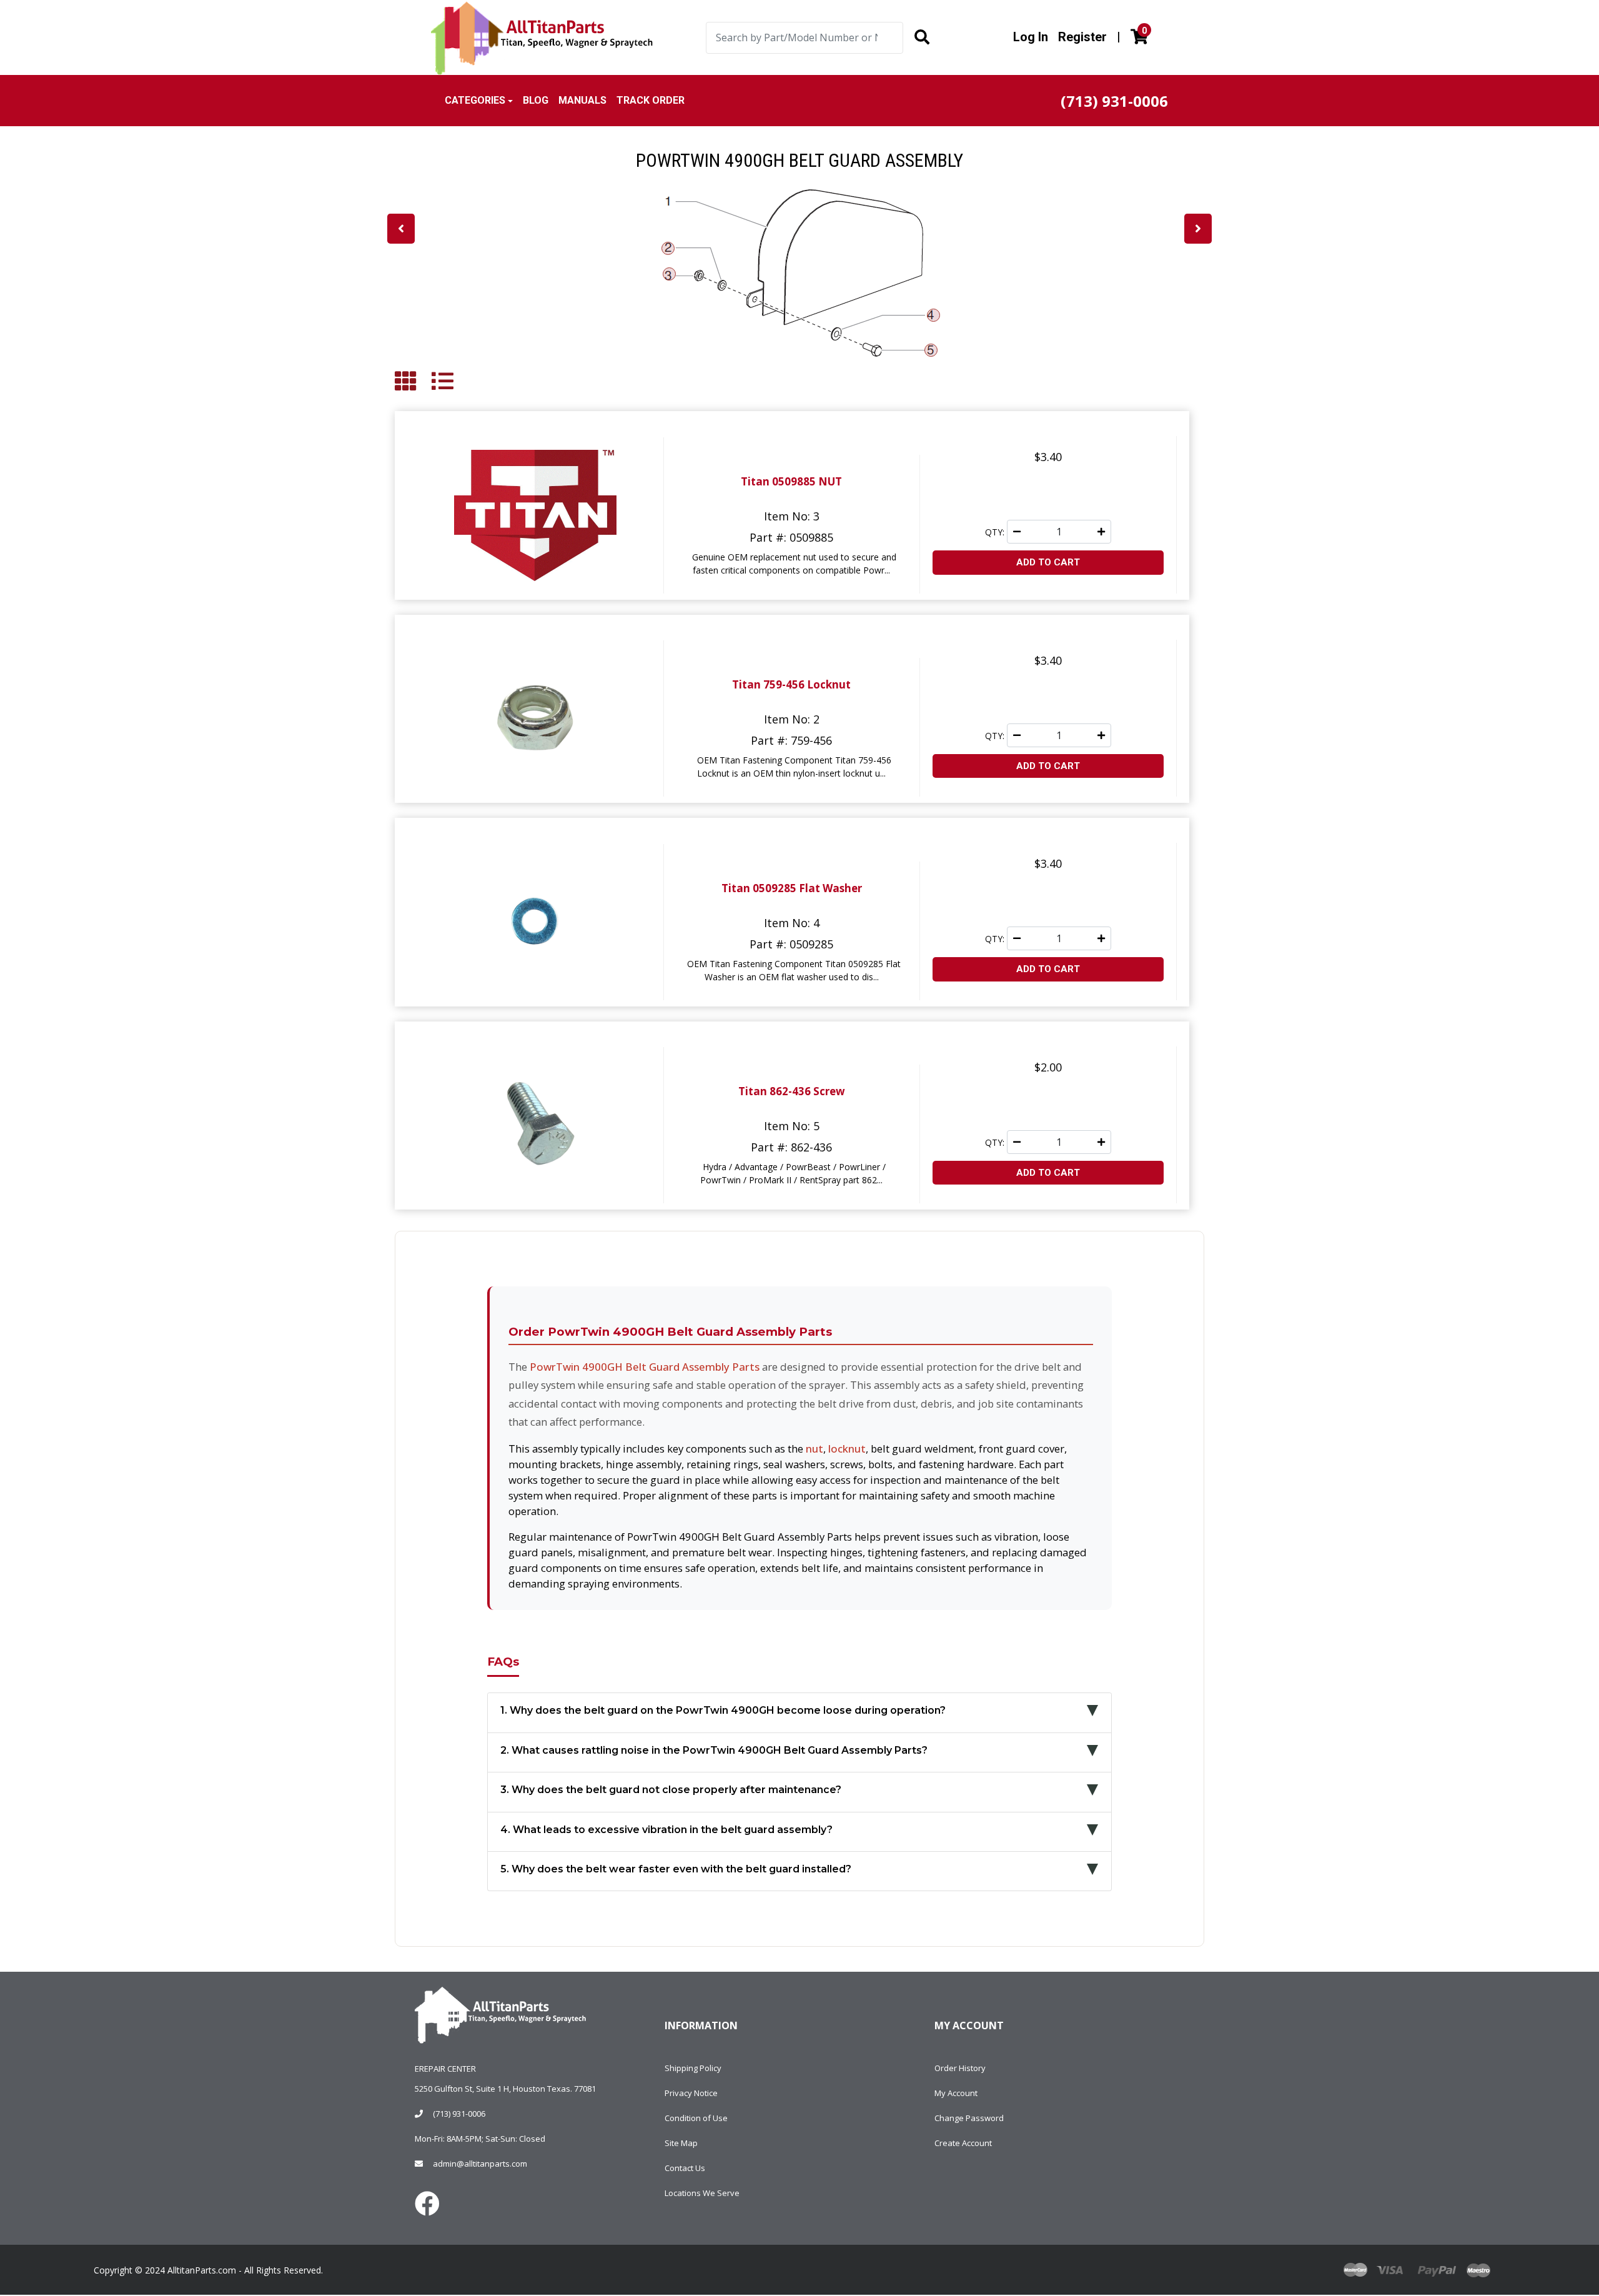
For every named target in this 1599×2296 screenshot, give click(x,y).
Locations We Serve (702, 2193)
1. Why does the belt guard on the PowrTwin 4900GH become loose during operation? (723, 1710)
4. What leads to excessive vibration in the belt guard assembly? (666, 1830)
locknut (847, 1449)
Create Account (963, 2143)
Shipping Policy (693, 2068)
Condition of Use (696, 2118)
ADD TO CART (1048, 562)
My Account (956, 2093)
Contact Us (685, 2168)
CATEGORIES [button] (475, 100)
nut (814, 1449)
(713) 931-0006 (459, 2114)
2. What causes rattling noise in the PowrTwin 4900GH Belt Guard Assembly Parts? (714, 1750)
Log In (1031, 37)
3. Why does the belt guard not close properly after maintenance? (671, 1790)
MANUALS (582, 100)
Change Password (969, 2118)
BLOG (536, 100)
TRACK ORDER (651, 100)
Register (1082, 37)
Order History (960, 2068)
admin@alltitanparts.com (480, 2164)
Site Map (681, 2143)
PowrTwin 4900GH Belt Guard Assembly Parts (645, 1367)
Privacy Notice (691, 2093)
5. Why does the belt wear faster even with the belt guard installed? (676, 1869)
